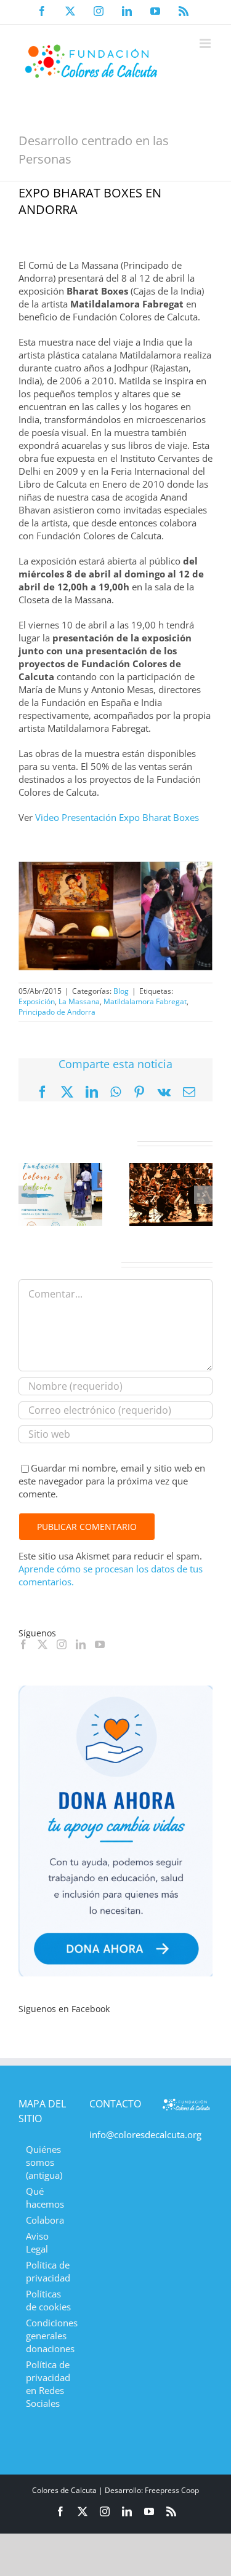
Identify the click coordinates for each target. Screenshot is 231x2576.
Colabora (45, 2220)
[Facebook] (23, 1644)
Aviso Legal (37, 2242)
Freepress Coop (172, 2490)
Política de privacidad (48, 2271)
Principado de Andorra (57, 1012)
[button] (28, 1195)
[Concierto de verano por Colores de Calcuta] (171, 1169)
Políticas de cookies (48, 2300)
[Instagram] (62, 1644)
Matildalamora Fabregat (145, 1001)
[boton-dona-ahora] (115, 1690)
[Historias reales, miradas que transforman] (60, 1169)
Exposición (37, 1001)
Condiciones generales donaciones (48, 2336)
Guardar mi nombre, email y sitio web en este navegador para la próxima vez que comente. (112, 1481)
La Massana (79, 1001)
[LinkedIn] (81, 1644)
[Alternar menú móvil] (206, 43)
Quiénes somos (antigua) (44, 2162)
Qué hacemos (45, 2198)
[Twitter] (43, 1644)
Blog (121, 991)
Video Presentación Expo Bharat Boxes (117, 817)
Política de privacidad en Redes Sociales (48, 2384)
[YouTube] (100, 1644)
